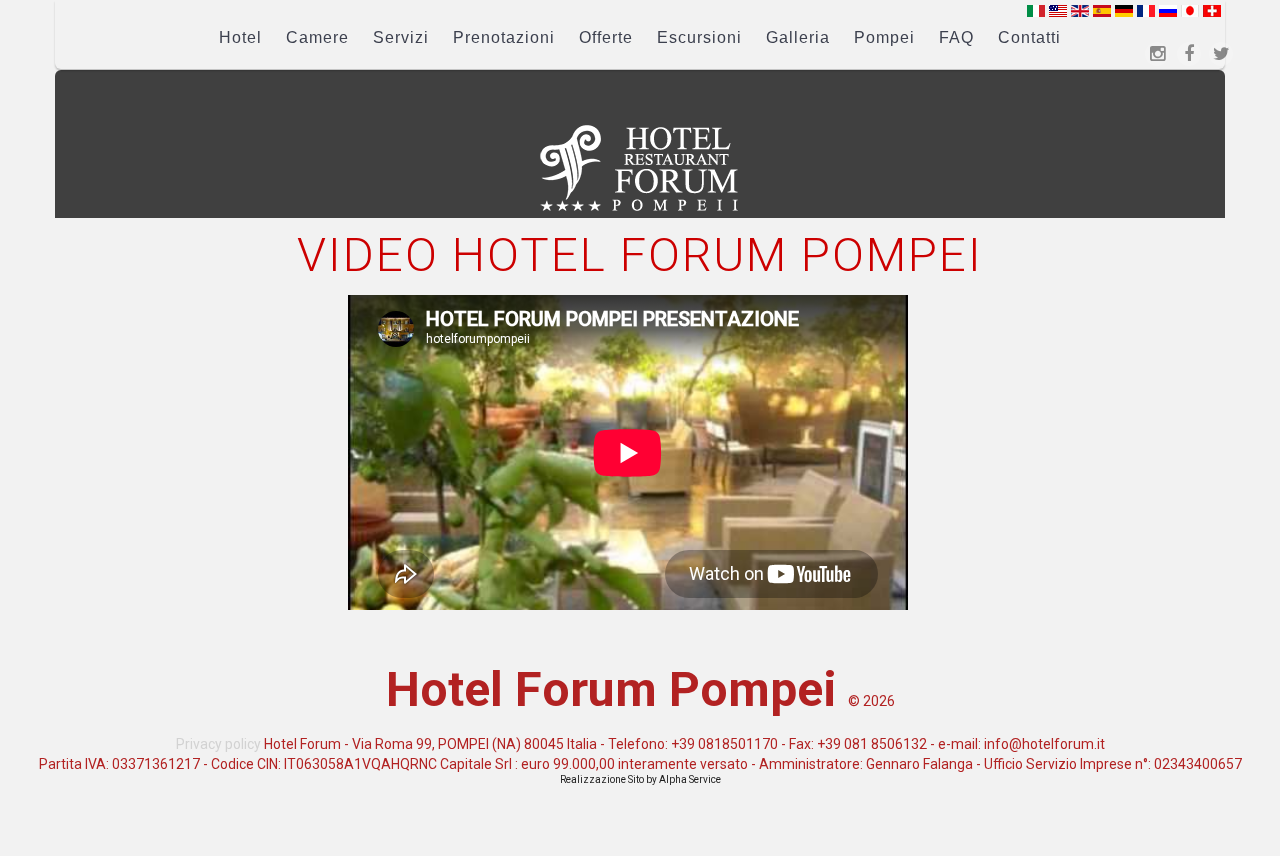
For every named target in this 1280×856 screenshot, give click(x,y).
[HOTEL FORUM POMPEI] (640, 168)
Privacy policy (218, 744)
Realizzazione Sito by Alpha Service (640, 779)
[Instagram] (1157, 54)
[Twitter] (1221, 54)
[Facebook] (1189, 54)
